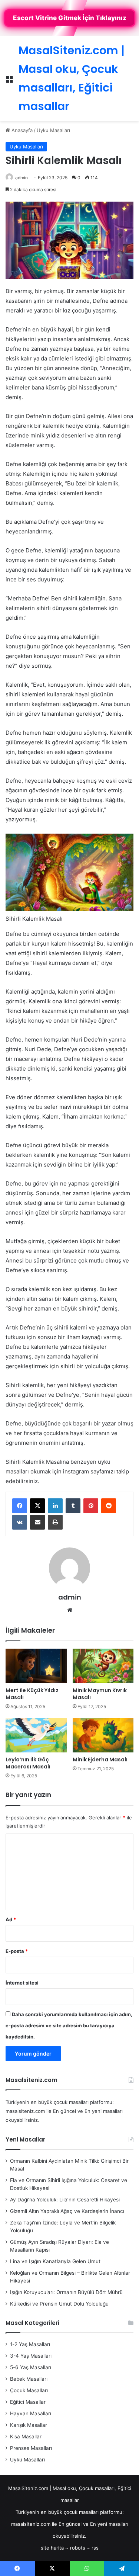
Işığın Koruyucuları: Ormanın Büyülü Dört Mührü (66, 2292)
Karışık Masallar (29, 2425)
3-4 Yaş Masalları (31, 2356)
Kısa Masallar (26, 2437)
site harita (52, 2548)
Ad (11, 1919)
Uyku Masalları (53, 130)
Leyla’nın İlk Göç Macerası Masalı (28, 1763)
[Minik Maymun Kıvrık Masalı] (103, 1666)
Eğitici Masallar (28, 2402)
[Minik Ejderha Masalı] (103, 1735)
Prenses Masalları (31, 2448)
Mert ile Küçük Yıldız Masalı (32, 1694)
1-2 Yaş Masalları (30, 2344)
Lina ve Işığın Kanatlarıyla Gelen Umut (55, 2261)
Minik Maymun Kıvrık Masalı (100, 1694)
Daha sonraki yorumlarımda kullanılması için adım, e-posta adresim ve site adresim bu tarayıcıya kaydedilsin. (69, 2025)
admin (21, 178)
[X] (37, 1506)
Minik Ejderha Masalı (100, 1759)
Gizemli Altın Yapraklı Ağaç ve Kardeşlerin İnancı (67, 2211)
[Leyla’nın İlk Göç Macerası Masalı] (36, 1735)
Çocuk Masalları (29, 2390)
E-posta (17, 1951)
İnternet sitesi (22, 1983)
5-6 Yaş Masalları (31, 2367)
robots (78, 2548)
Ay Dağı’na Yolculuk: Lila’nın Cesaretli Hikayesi (65, 2200)
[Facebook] (20, 1506)
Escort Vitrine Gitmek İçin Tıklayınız (70, 18)
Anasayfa (21, 130)
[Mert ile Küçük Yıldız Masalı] (36, 1666)
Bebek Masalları (29, 2379)
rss (95, 2548)
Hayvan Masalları (31, 2413)
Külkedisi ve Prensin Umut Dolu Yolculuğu (59, 2304)
